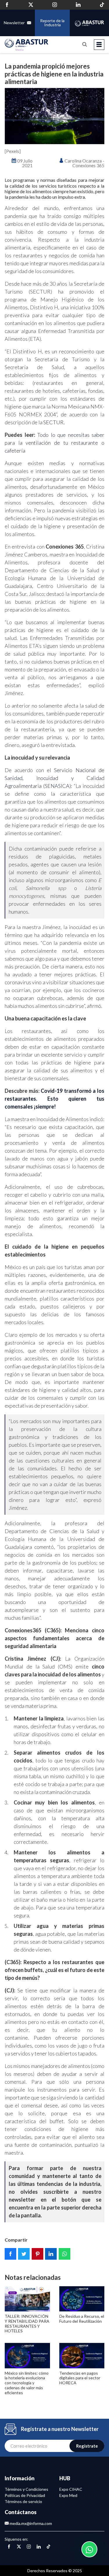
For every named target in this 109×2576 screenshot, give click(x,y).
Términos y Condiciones (26, 2489)
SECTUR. (54, 422)
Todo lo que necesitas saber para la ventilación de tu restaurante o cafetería (54, 443)
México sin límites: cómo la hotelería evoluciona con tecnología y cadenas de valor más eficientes (27, 2383)
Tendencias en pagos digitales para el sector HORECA (80, 2378)
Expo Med (68, 2495)
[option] (54, 116)
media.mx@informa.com (30, 2523)
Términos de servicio (23, 2501)
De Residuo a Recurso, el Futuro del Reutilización (82, 2319)
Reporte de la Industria (52, 23)
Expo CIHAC (71, 2489)
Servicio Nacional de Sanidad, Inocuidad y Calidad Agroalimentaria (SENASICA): (54, 778)
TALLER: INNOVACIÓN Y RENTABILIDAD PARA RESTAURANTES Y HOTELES (27, 2323)
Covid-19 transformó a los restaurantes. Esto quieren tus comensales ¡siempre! (54, 1099)
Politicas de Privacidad (25, 2495)
